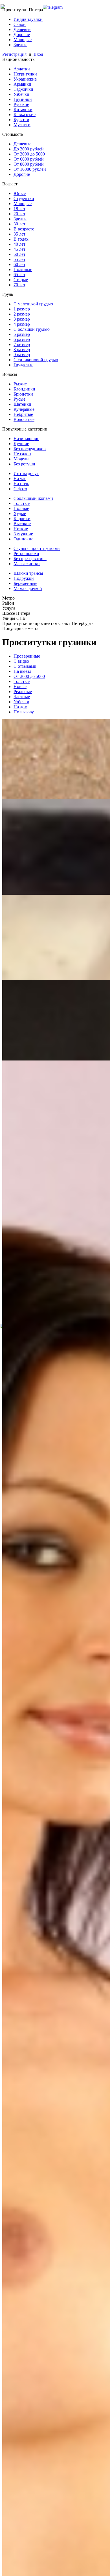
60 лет (19, 264)
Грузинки (23, 99)
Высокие (22, 524)
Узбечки (21, 94)
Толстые (22, 503)
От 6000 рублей (29, 159)
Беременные (25, 583)
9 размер (22, 355)
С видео (21, 661)
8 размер (22, 350)
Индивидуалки (28, 19)
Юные (20, 193)
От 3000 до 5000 (29, 154)
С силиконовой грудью (36, 360)
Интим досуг (26, 473)
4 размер (22, 324)
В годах (21, 239)
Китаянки (23, 109)
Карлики (22, 519)
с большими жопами (33, 498)
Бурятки (21, 120)
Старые (21, 280)
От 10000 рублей (30, 169)
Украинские (25, 79)
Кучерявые (24, 409)
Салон (20, 24)
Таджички (23, 89)
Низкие (21, 529)
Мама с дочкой (28, 588)
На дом (20, 707)
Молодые (23, 40)
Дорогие (22, 35)
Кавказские (25, 115)
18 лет (19, 209)
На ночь (21, 484)
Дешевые (22, 29)
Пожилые (23, 269)
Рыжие (20, 384)
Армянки (22, 84)
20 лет (19, 214)
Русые (19, 399)
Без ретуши (24, 464)
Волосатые (24, 419)
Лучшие (21, 444)
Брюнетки (23, 394)
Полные (21, 508)
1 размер (22, 309)
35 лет (19, 234)
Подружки (24, 578)
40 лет (19, 244)
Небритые (23, 414)
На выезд (22, 671)
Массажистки (27, 564)
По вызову (24, 712)
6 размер (22, 339)
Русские (21, 104)
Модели (21, 459)
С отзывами (25, 666)
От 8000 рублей (29, 164)
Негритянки (25, 74)
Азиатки (22, 69)
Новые (20, 686)
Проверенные (27, 656)
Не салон (22, 454)
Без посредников (30, 449)
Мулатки (22, 125)
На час (20, 479)
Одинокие (23, 539)
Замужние (23, 534)
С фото (20, 489)
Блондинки (24, 389)
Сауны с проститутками (37, 548)
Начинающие (26, 439)
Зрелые (20, 45)
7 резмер (22, 344)
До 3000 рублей (29, 149)
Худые (20, 513)
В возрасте (24, 229)
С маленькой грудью (33, 304)
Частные (22, 697)
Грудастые (23, 365)
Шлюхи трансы (28, 573)
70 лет (19, 285)
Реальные (23, 692)
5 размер (22, 334)
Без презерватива (30, 559)
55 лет (19, 259)
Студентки (24, 198)
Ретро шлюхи (26, 553)
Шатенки (22, 404)
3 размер (22, 319)
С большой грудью (32, 329)
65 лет (19, 275)
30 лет (19, 224)
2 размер (22, 314)
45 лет (19, 249)
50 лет (19, 254)
